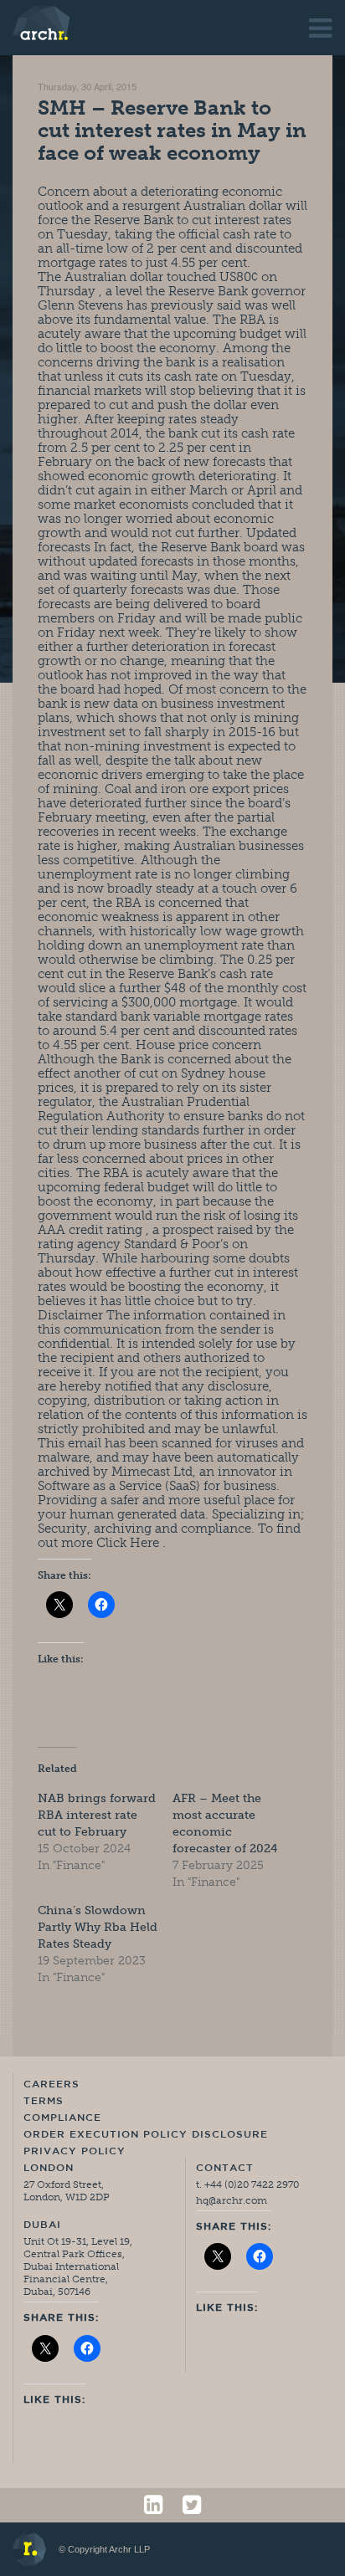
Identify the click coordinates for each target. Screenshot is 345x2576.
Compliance (62, 2118)
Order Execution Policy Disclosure (146, 2135)
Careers (51, 2085)
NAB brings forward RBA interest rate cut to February (97, 1815)
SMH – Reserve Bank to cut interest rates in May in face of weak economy (172, 130)
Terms (44, 2102)
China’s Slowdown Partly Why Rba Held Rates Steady (98, 1927)
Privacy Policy (75, 2152)
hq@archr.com (232, 2200)
